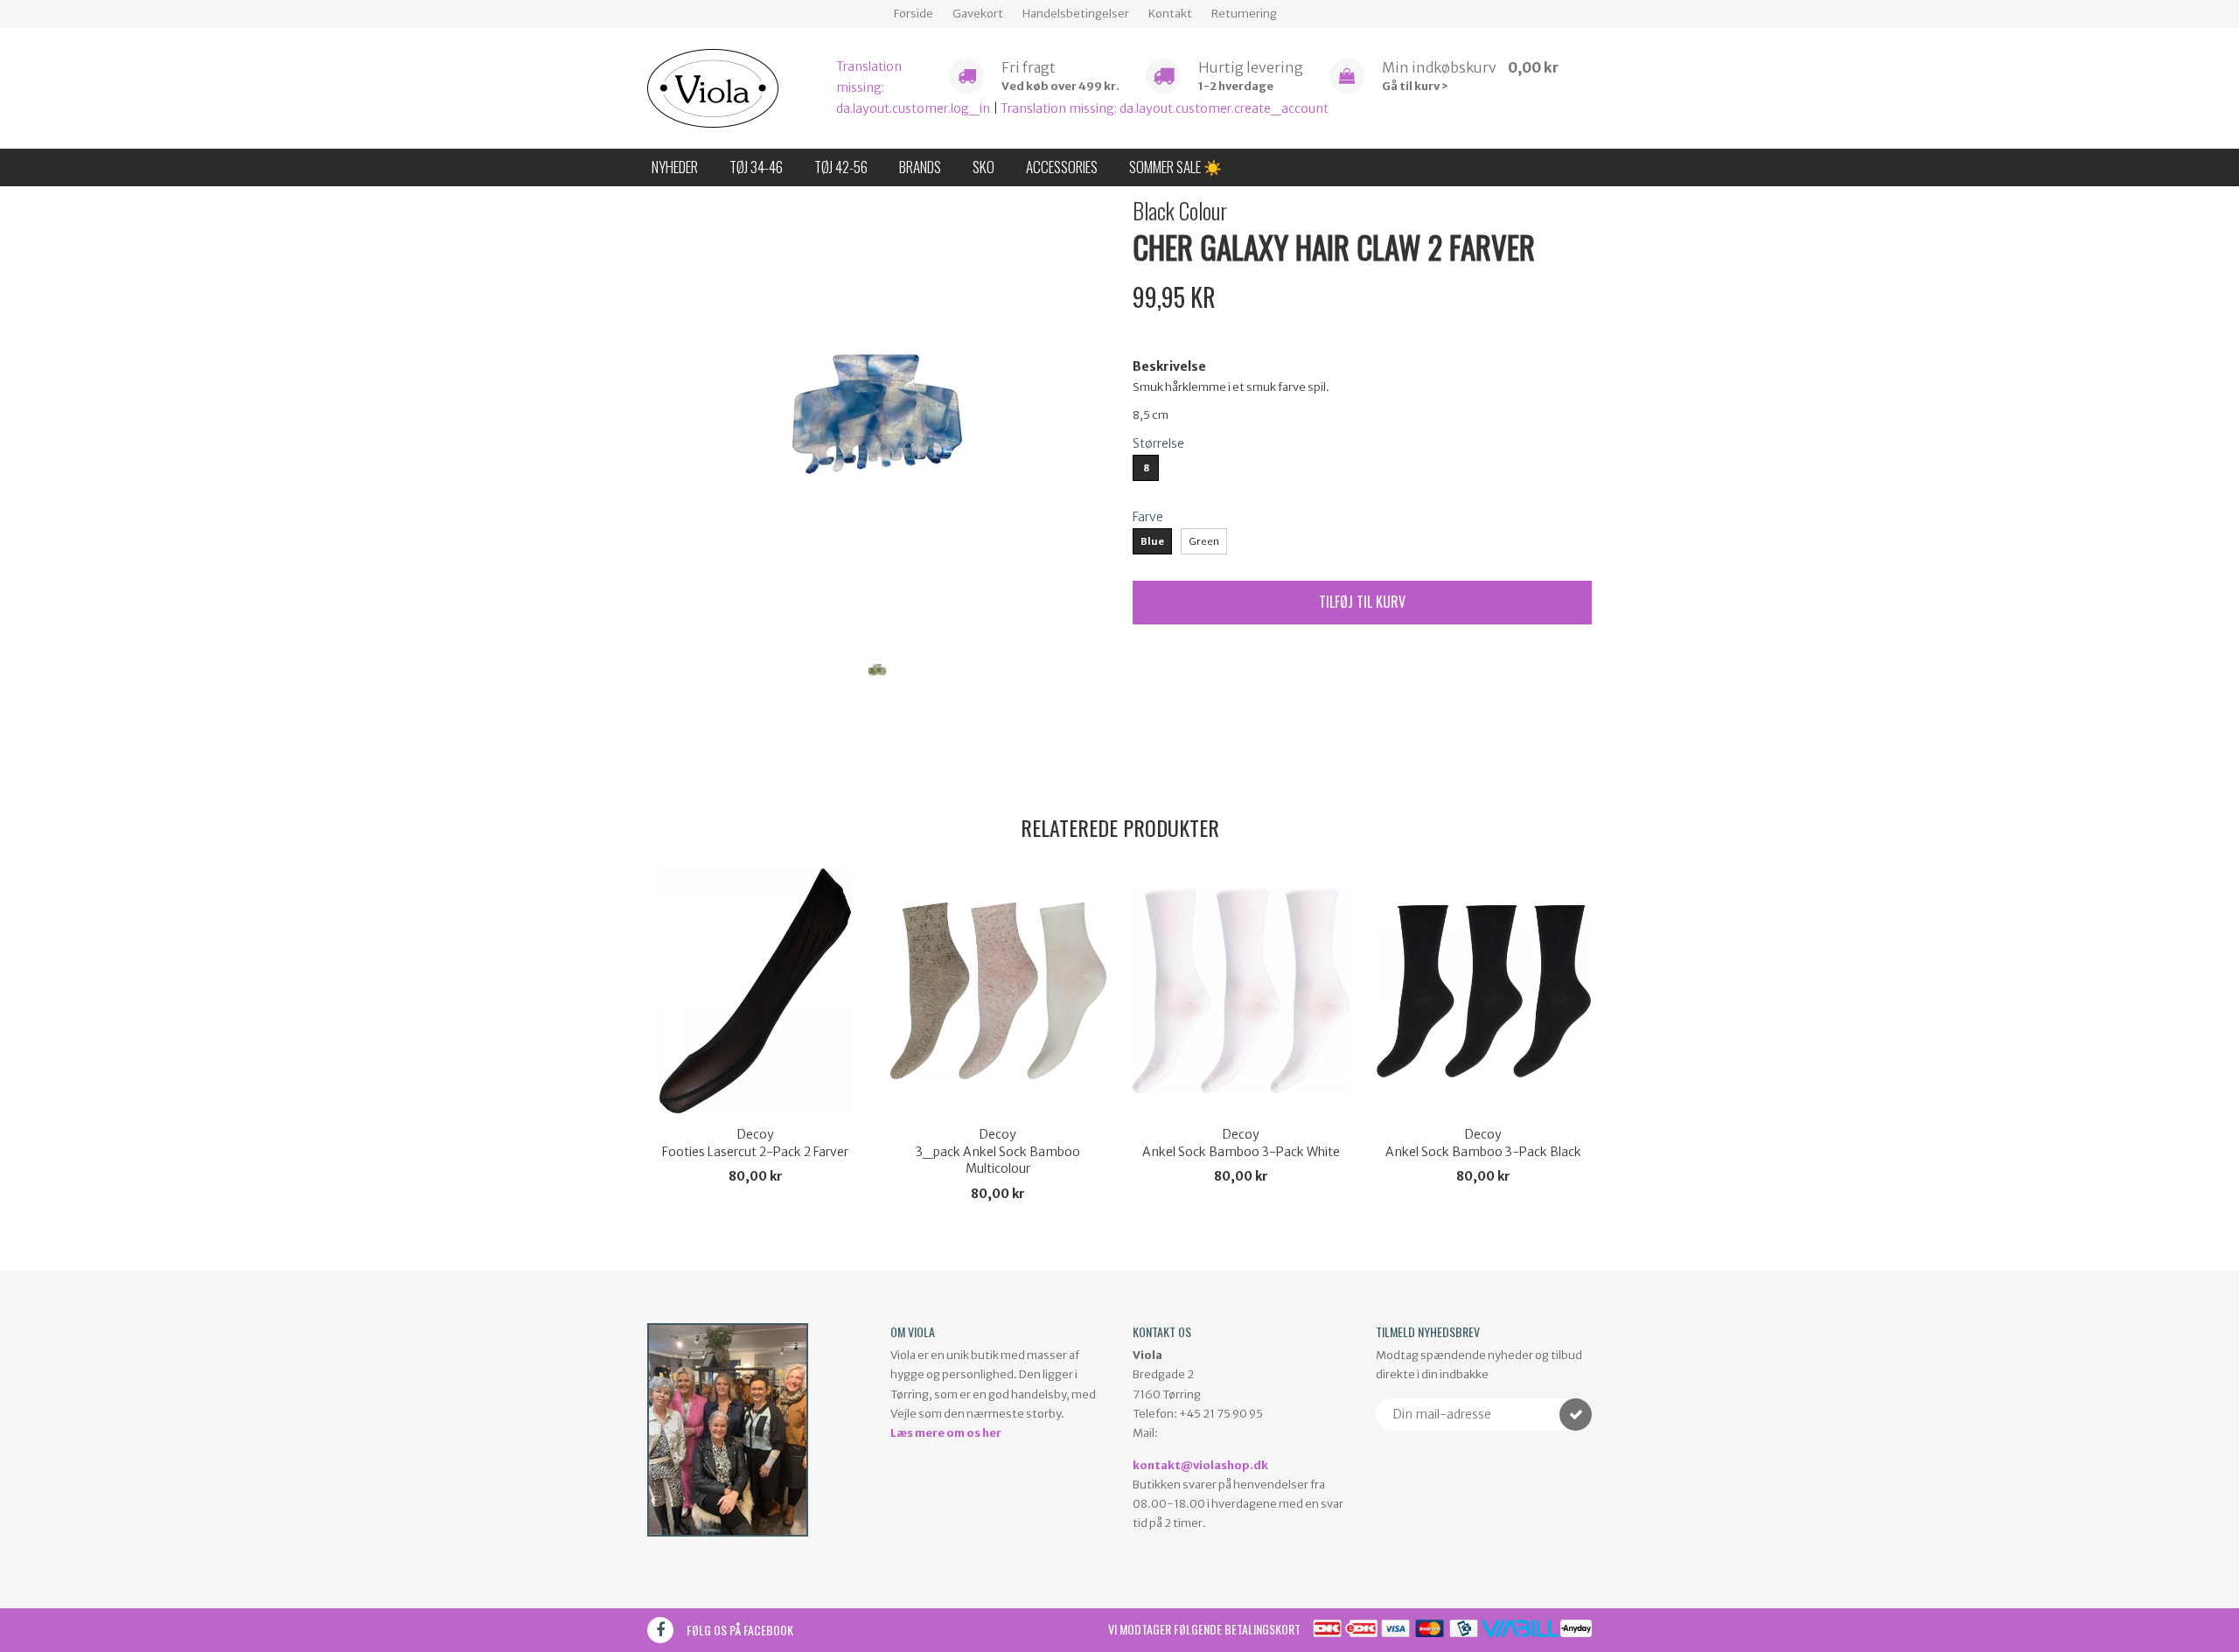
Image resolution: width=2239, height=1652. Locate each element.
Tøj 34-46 (756, 167)
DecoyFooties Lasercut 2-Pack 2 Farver (755, 1143)
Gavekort (978, 14)
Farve (1148, 517)
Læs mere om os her (946, 1433)
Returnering (1244, 14)
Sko (983, 167)
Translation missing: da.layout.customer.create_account (1165, 108)
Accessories (1062, 167)
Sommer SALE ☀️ (1175, 167)
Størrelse (1158, 443)
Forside (914, 14)
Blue (1152, 541)
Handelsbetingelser (1076, 14)
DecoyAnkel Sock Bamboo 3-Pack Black (1483, 1143)
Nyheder (675, 167)
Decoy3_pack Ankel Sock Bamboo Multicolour (998, 1151)
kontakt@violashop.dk (1200, 1465)
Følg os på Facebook (740, 1630)
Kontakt (1170, 14)
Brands (920, 167)
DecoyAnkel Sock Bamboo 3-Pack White (1241, 1143)
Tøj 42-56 (841, 167)
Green (1204, 541)
